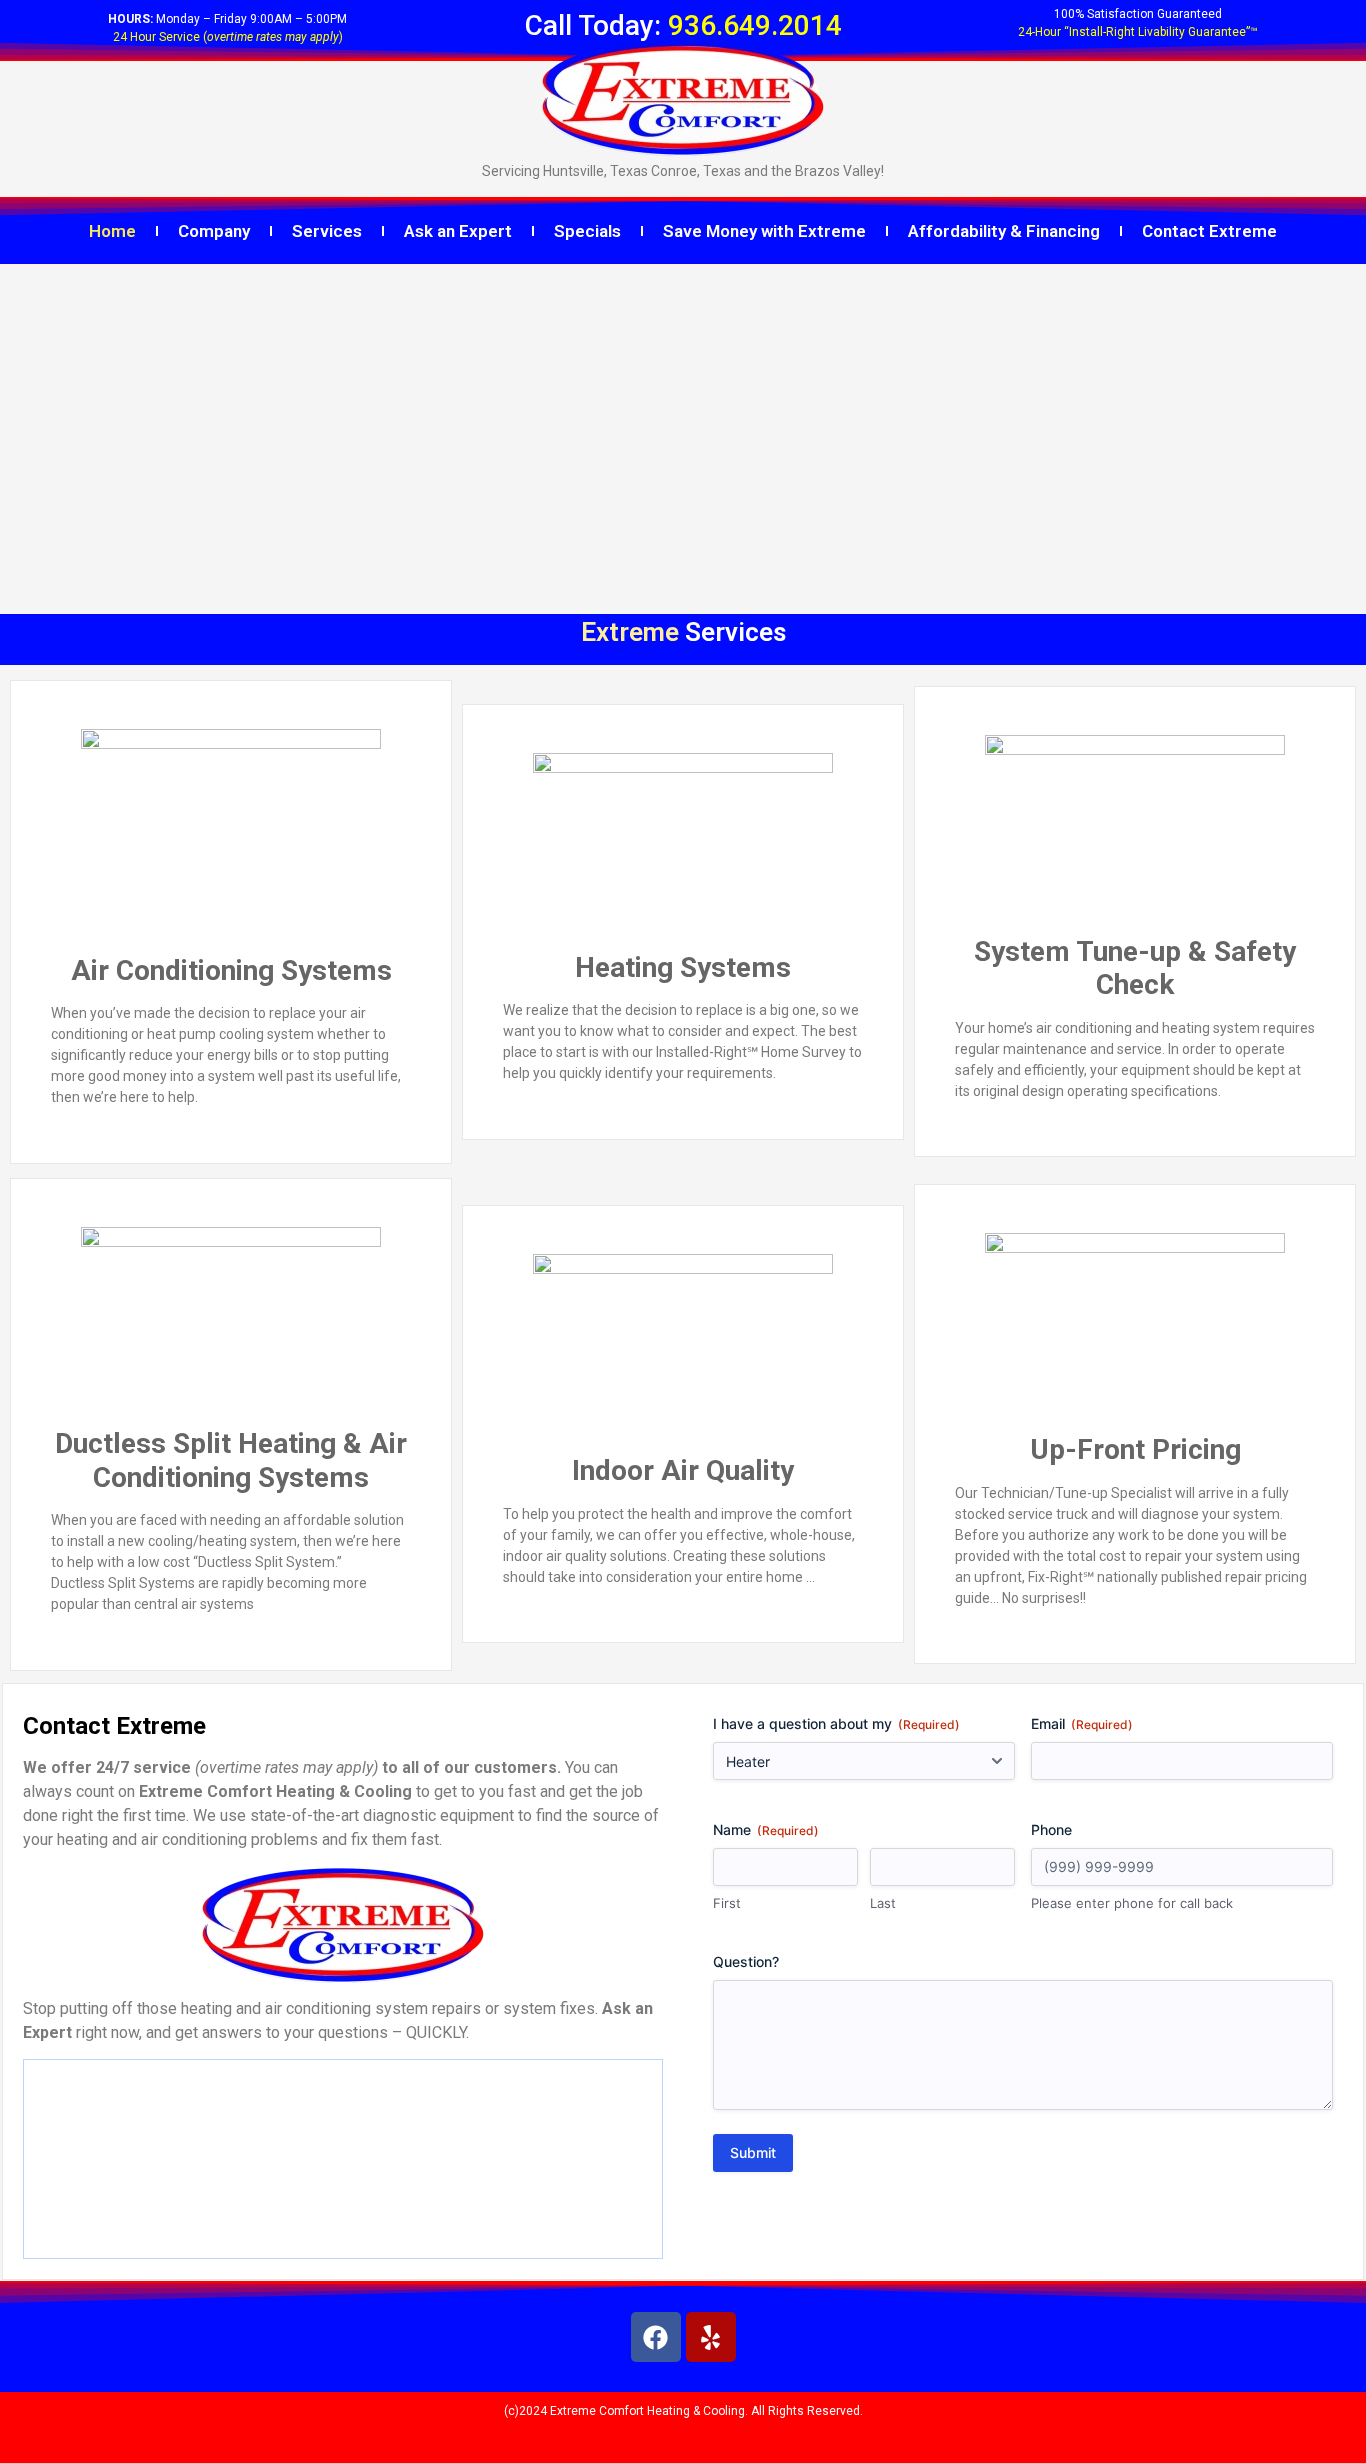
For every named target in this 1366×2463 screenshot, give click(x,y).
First (727, 1903)
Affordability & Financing (1004, 231)
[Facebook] (656, 2337)
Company (214, 231)
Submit (753, 2152)
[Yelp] (711, 2337)
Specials (587, 231)
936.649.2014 (755, 25)
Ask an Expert (458, 231)
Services (327, 231)
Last (883, 1903)
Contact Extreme (1209, 231)
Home (112, 231)
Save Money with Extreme (764, 231)
